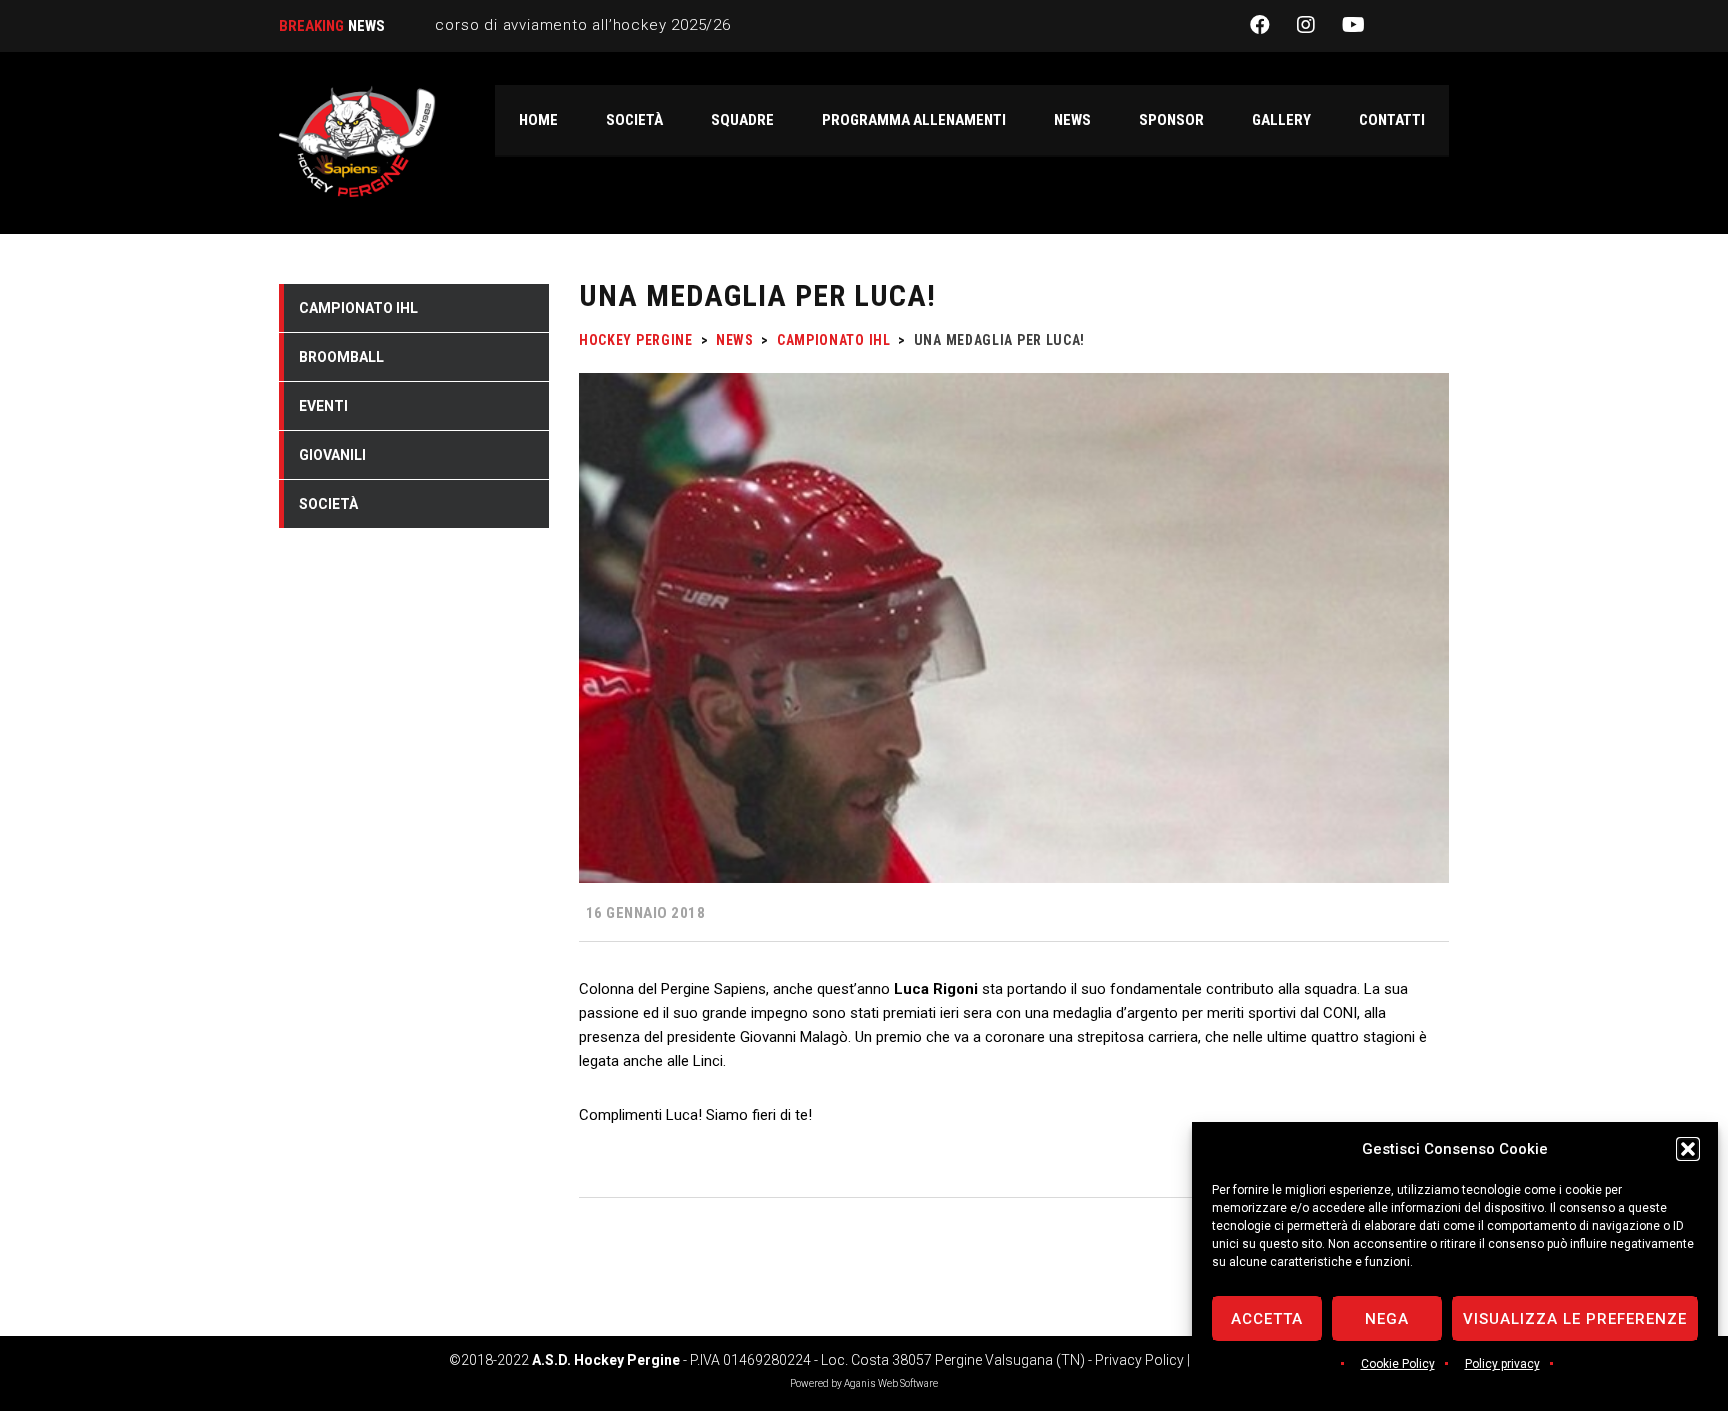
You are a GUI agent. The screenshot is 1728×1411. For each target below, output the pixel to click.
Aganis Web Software (891, 1383)
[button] (1688, 1149)
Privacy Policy (1139, 1360)
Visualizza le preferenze (1575, 1319)
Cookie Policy (1398, 1364)
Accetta (1267, 1319)
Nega (1387, 1319)
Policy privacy (1502, 1364)
